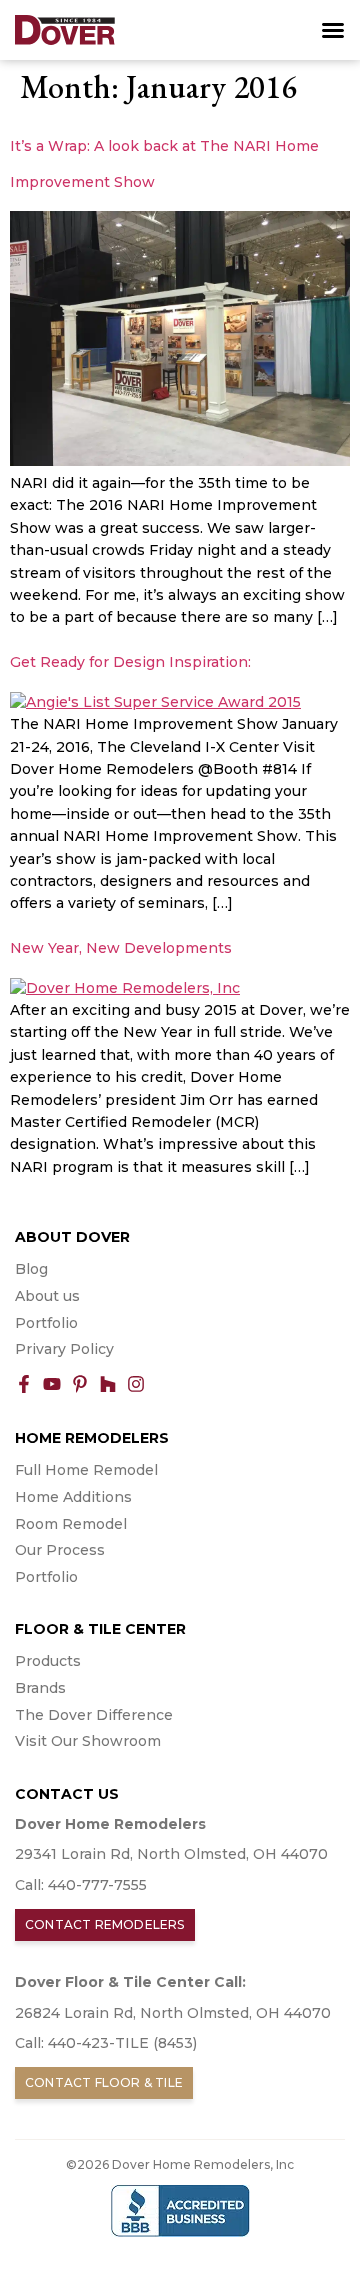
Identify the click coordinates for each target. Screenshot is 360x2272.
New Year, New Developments (121, 948)
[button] (333, 30)
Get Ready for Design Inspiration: (130, 662)
